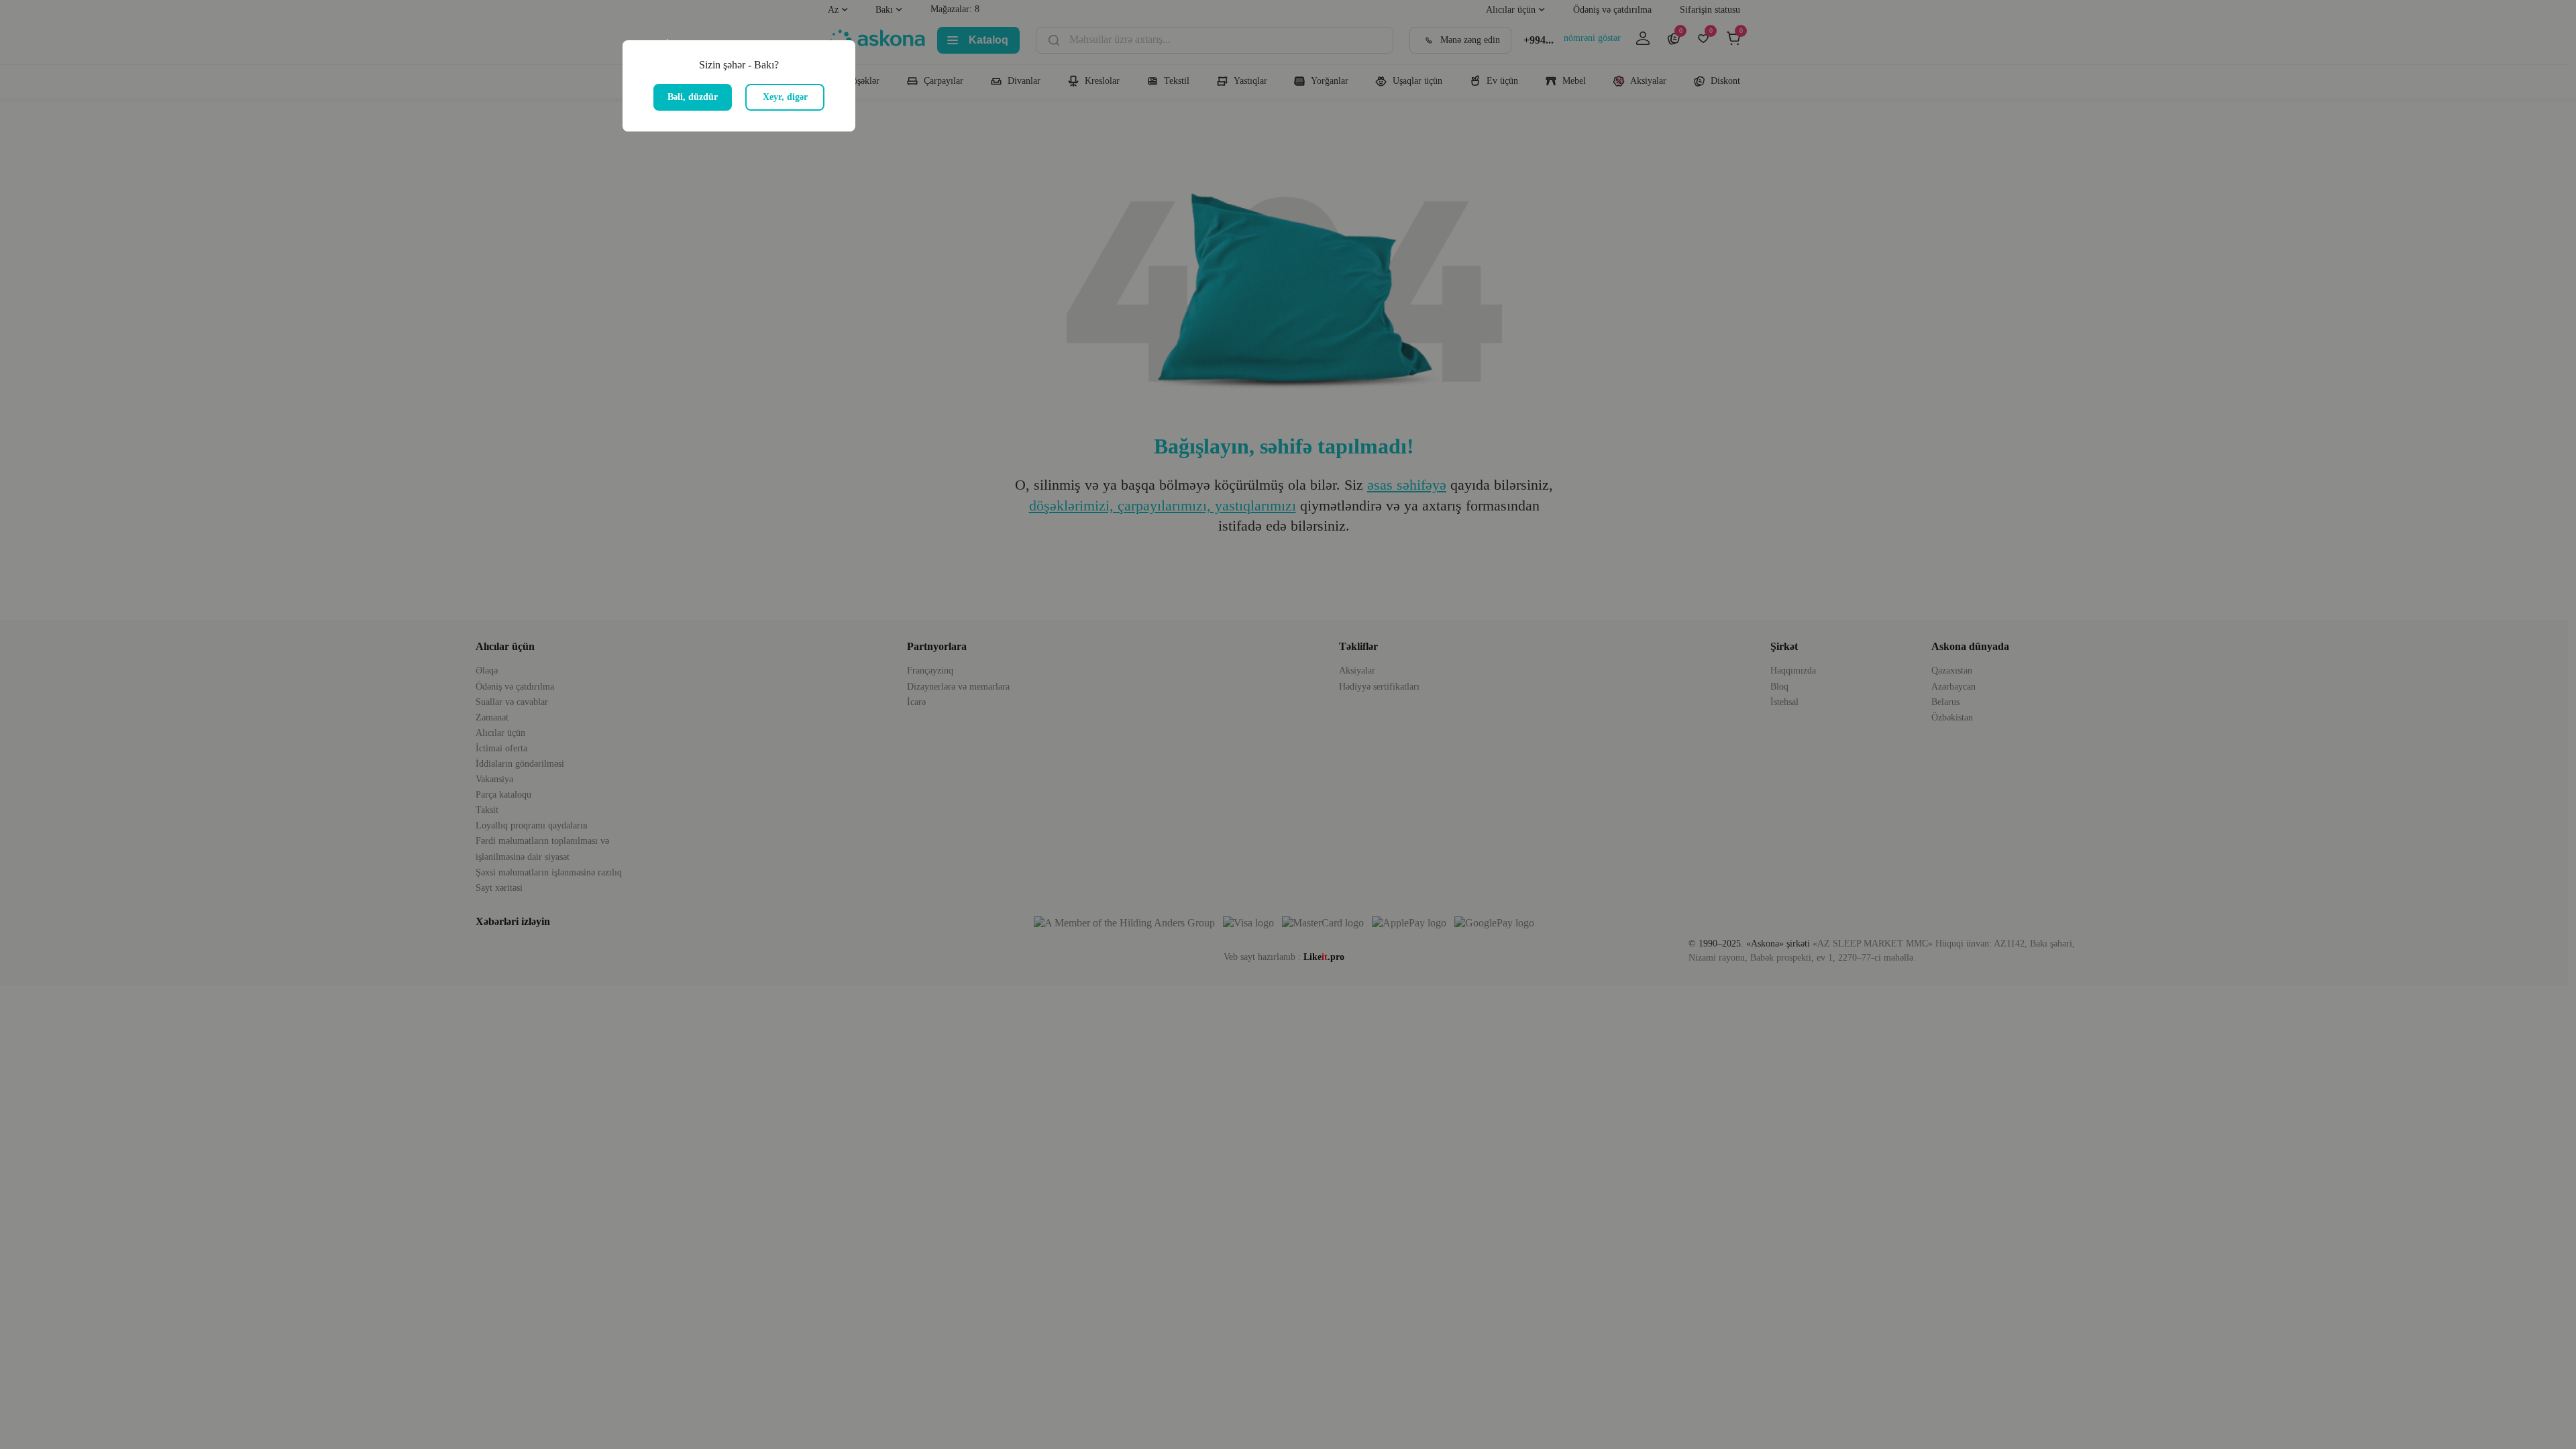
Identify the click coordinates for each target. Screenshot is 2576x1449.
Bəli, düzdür (693, 97)
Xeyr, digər (785, 97)
